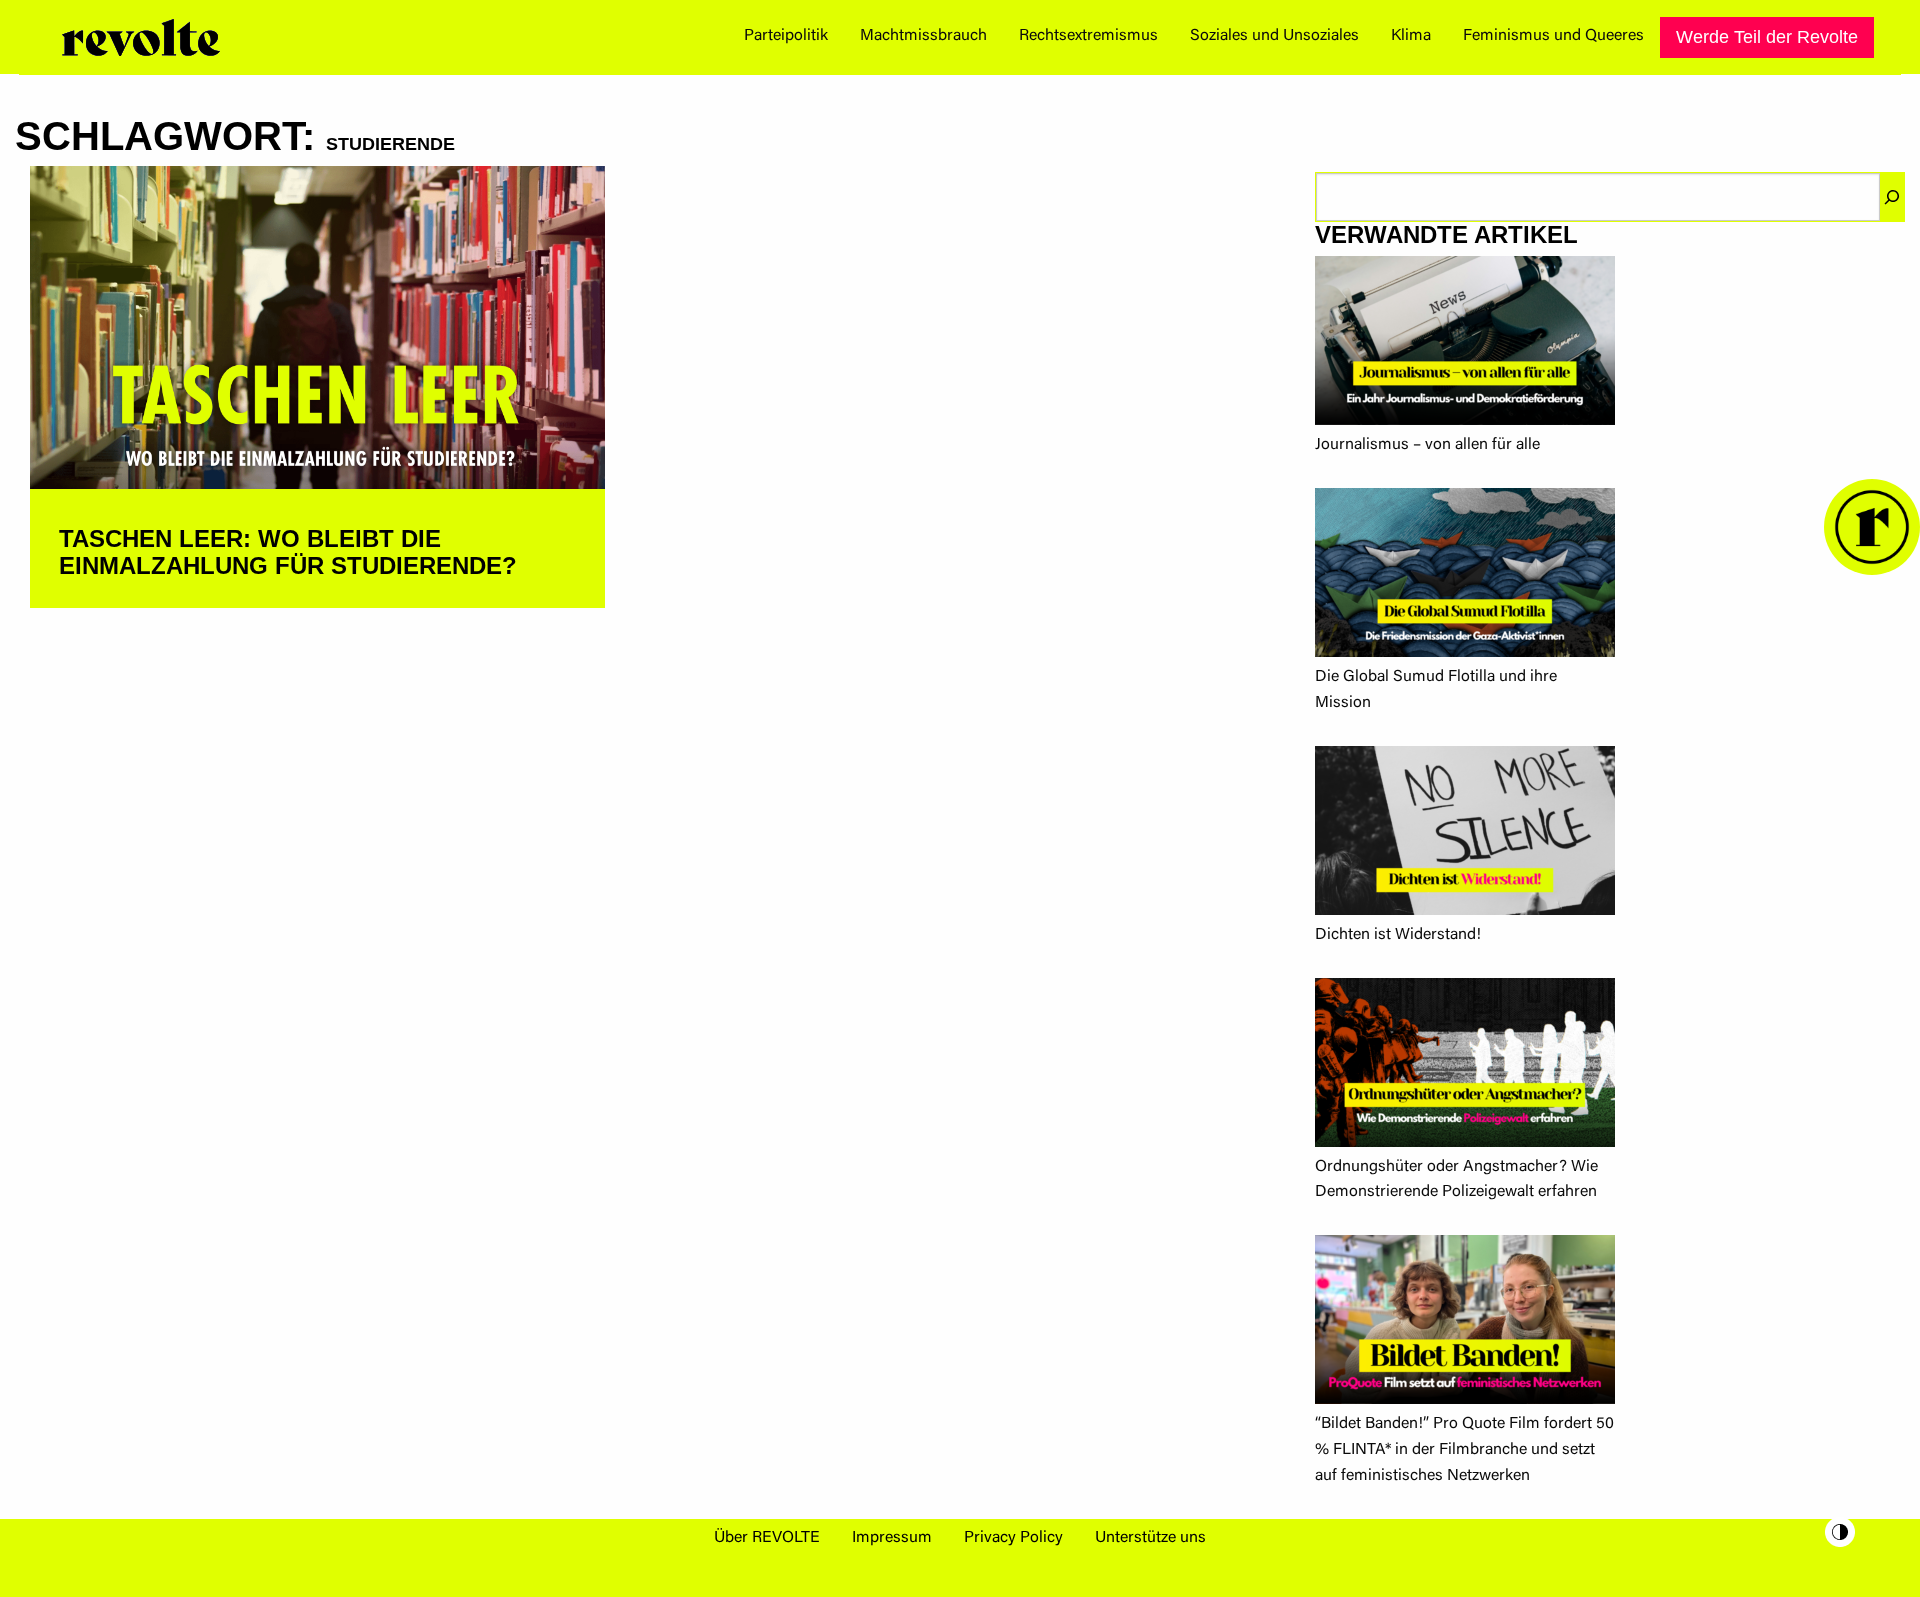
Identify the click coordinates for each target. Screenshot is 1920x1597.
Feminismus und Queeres (1553, 36)
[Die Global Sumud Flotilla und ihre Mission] (1465, 576)
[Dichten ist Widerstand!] (1465, 834)
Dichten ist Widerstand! (1398, 935)
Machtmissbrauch (923, 36)
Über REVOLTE (767, 1538)
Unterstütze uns (1150, 1538)
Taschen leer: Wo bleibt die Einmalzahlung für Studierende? (288, 551)
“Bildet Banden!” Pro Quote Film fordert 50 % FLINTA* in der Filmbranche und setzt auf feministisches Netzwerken (1464, 1449)
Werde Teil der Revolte (1767, 37)
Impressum (892, 1538)
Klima (1411, 36)
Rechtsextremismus (1088, 36)
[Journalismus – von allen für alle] (1465, 344)
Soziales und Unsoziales (1274, 36)
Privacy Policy (1013, 1538)
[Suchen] (1892, 197)
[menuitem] (786, 37)
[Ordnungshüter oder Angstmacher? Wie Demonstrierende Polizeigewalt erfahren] (1465, 1066)
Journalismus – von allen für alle (1427, 445)
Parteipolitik (786, 36)
